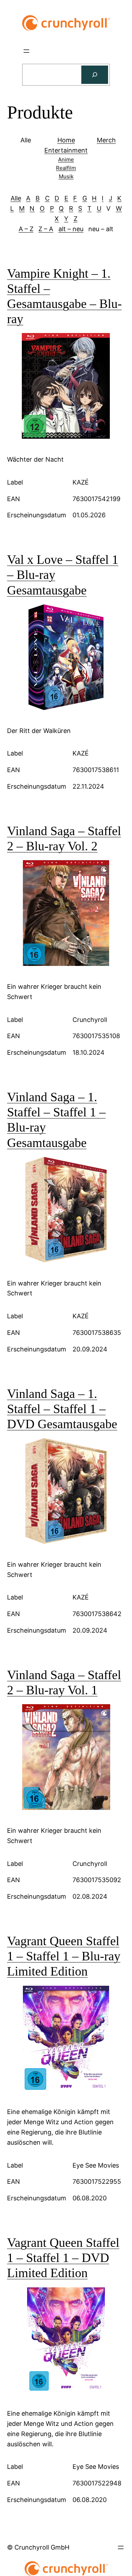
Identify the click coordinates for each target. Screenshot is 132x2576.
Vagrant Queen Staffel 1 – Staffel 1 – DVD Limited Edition (63, 2258)
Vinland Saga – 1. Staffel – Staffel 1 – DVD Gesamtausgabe (62, 1409)
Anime (66, 159)
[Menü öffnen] (26, 51)
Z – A (46, 229)
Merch (106, 140)
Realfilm (66, 168)
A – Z (26, 229)
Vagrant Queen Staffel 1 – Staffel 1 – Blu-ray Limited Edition (64, 1956)
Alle (16, 198)
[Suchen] (95, 75)
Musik (66, 176)
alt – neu (71, 229)
